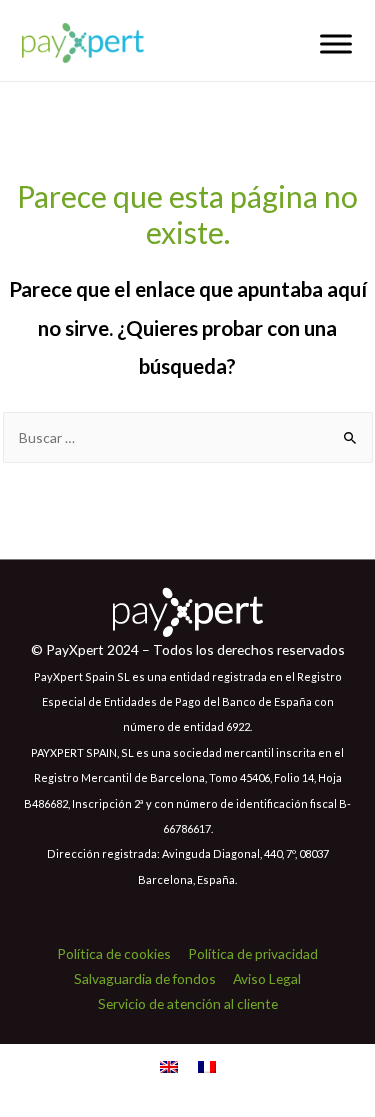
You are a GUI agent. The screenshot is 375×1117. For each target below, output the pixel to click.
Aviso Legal (267, 978)
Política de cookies (114, 953)
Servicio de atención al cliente (188, 1003)
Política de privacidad (253, 953)
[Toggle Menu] (336, 43)
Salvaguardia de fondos (145, 978)
